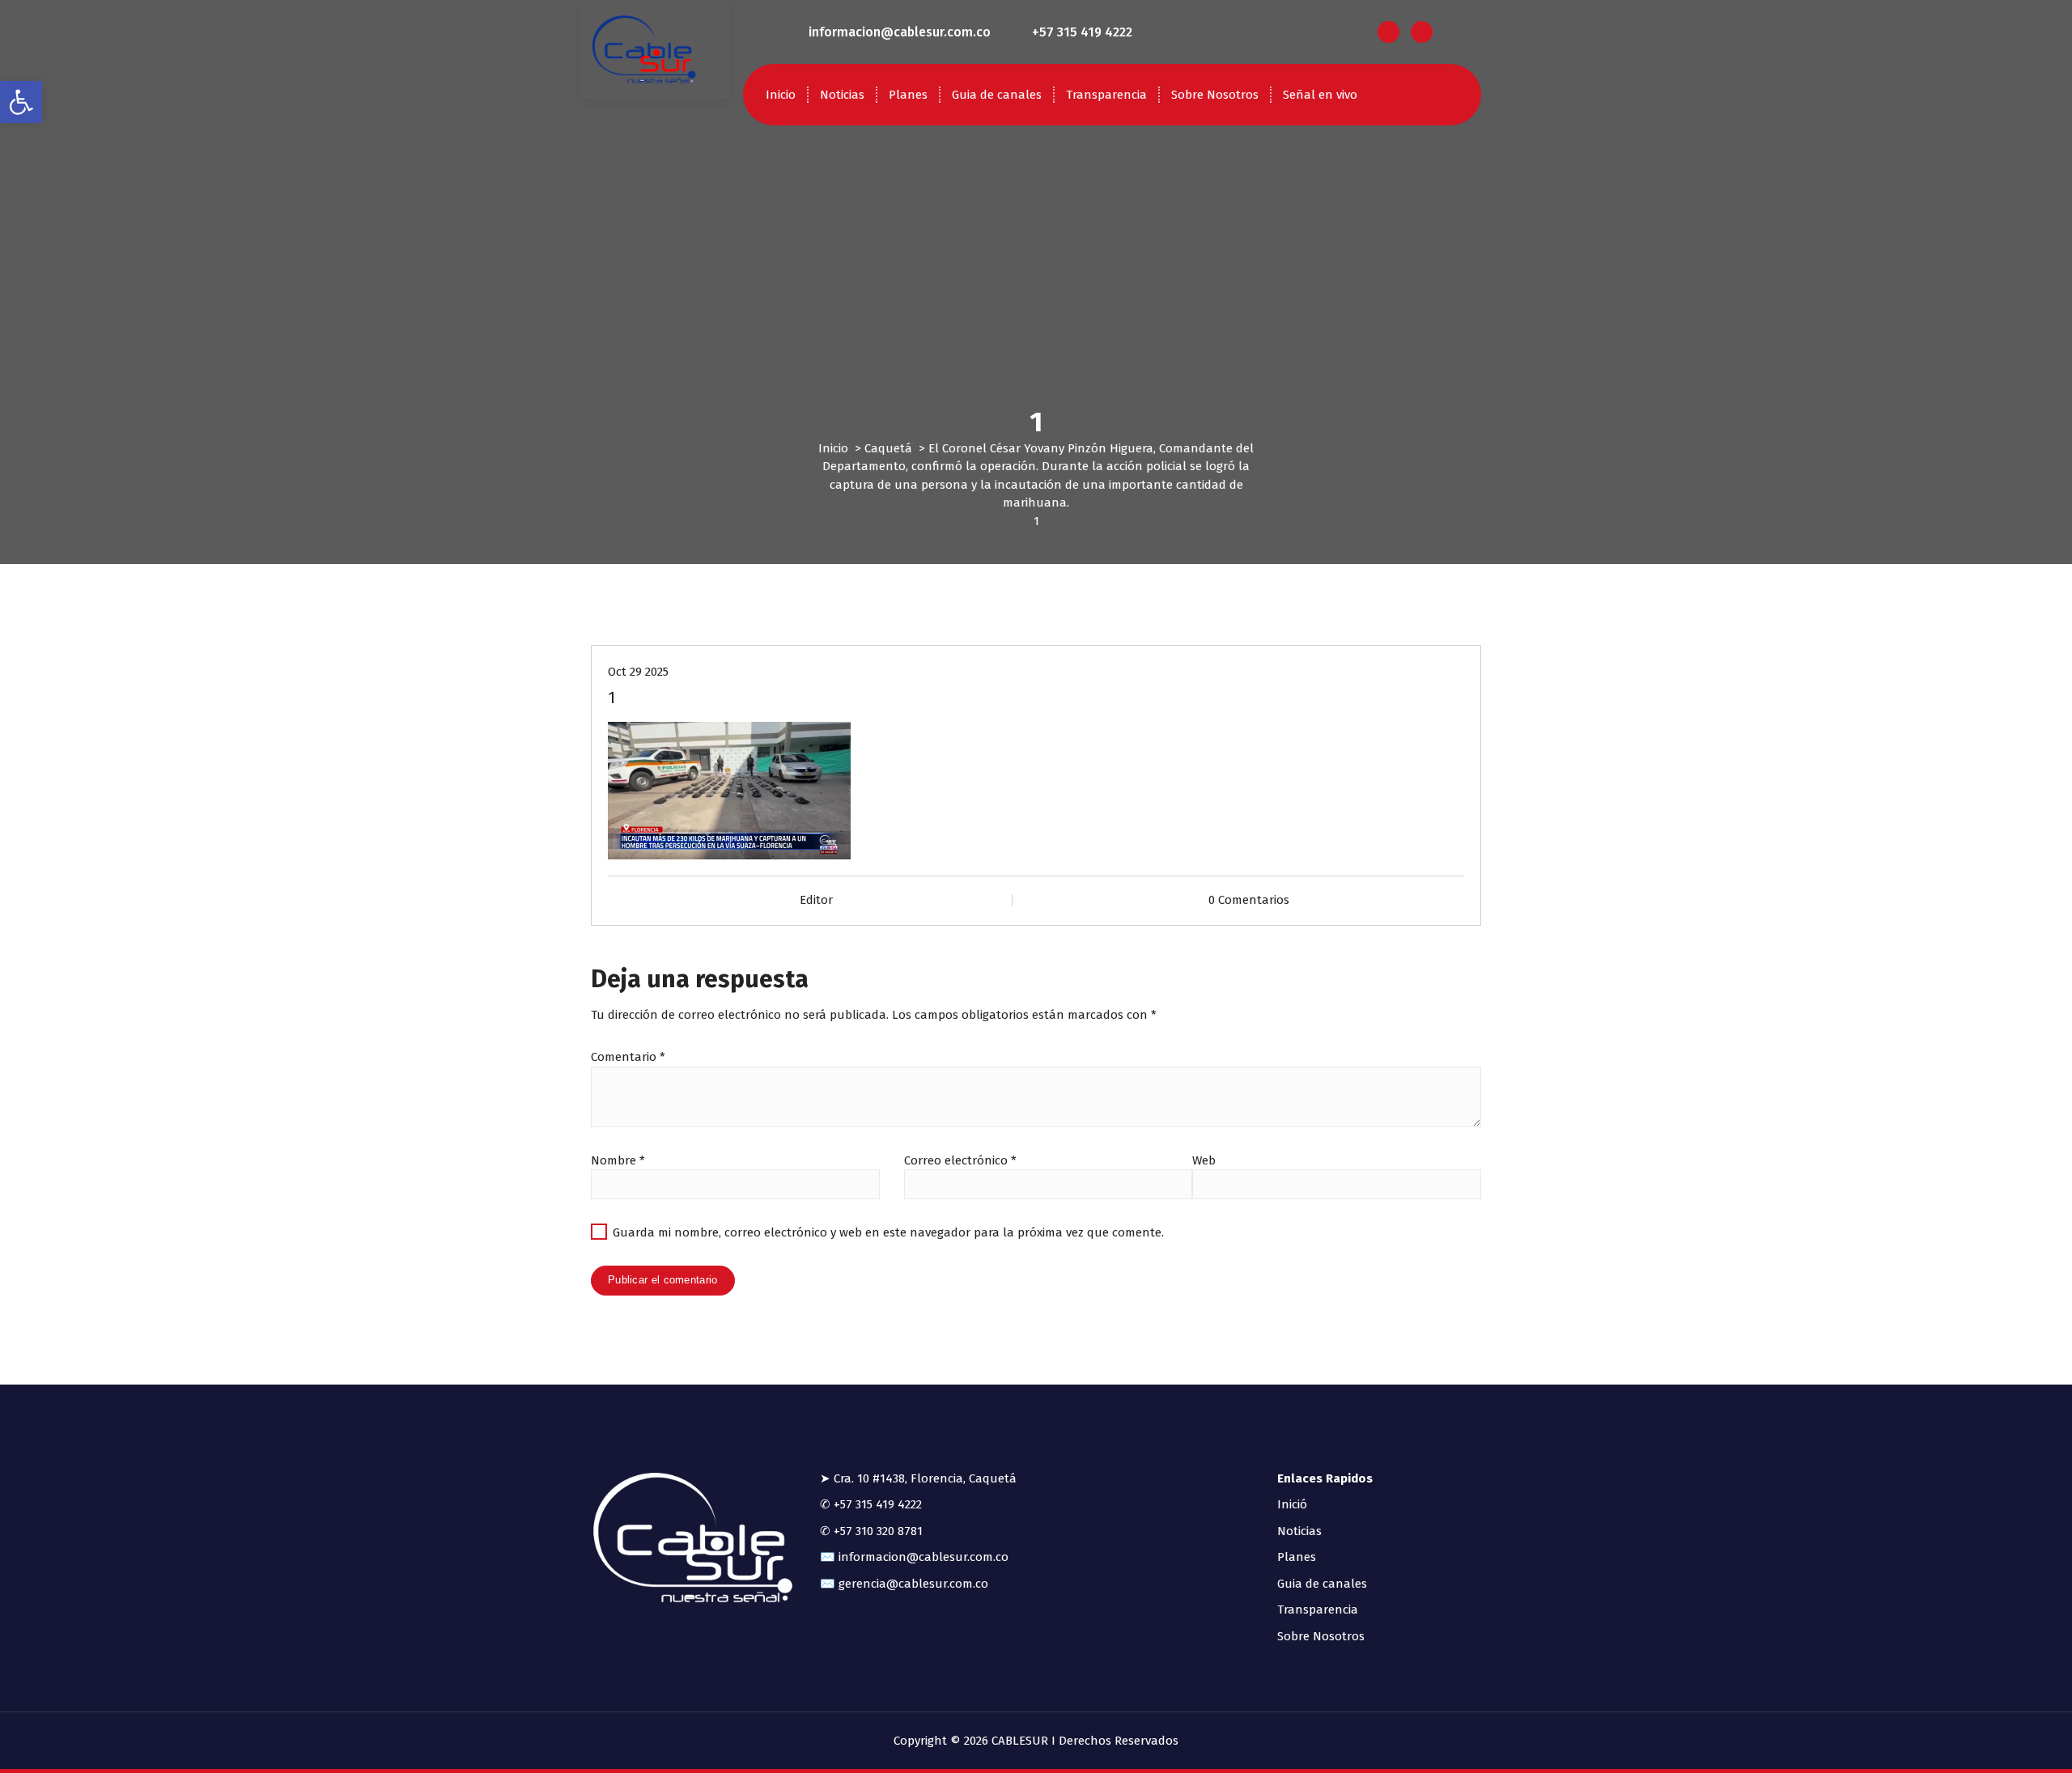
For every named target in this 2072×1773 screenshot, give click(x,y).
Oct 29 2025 (638, 672)
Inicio (781, 95)
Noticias (842, 95)
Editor (816, 900)
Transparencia (1106, 95)
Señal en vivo (1320, 95)
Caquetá (888, 448)
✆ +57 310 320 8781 (871, 1531)
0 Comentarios (1249, 900)
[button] (21, 102)
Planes (908, 95)
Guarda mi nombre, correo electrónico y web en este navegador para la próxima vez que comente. (888, 1232)
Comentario (628, 1057)
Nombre (618, 1160)
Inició (1292, 1504)
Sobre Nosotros (1215, 95)
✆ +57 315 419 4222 (871, 1504)
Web (1204, 1160)
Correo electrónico (960, 1160)
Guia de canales (997, 95)
